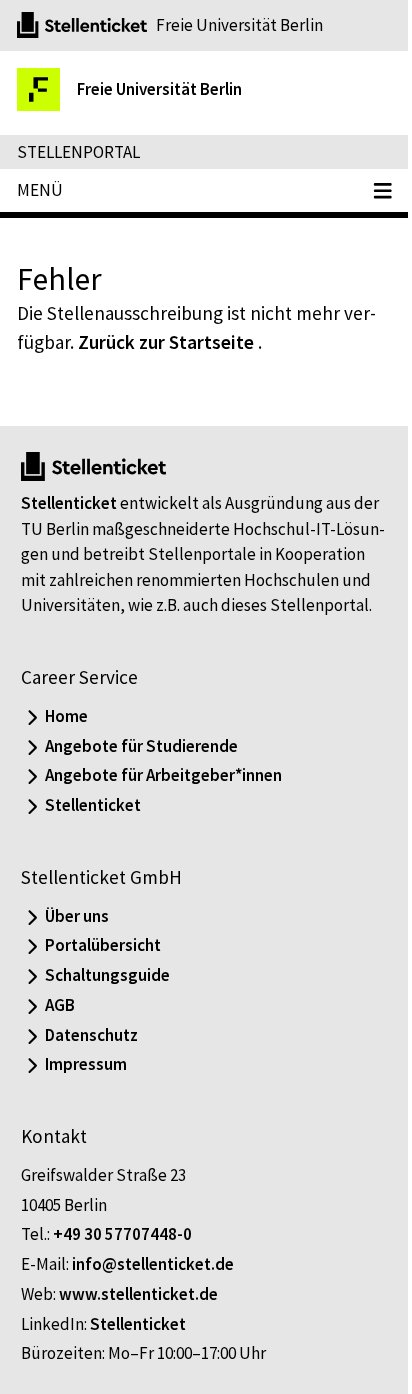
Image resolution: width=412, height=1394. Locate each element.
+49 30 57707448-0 (122, 1234)
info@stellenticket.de (153, 1264)
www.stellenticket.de (138, 1294)
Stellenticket (69, 503)
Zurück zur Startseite (166, 342)
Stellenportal (78, 152)
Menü (40, 190)
